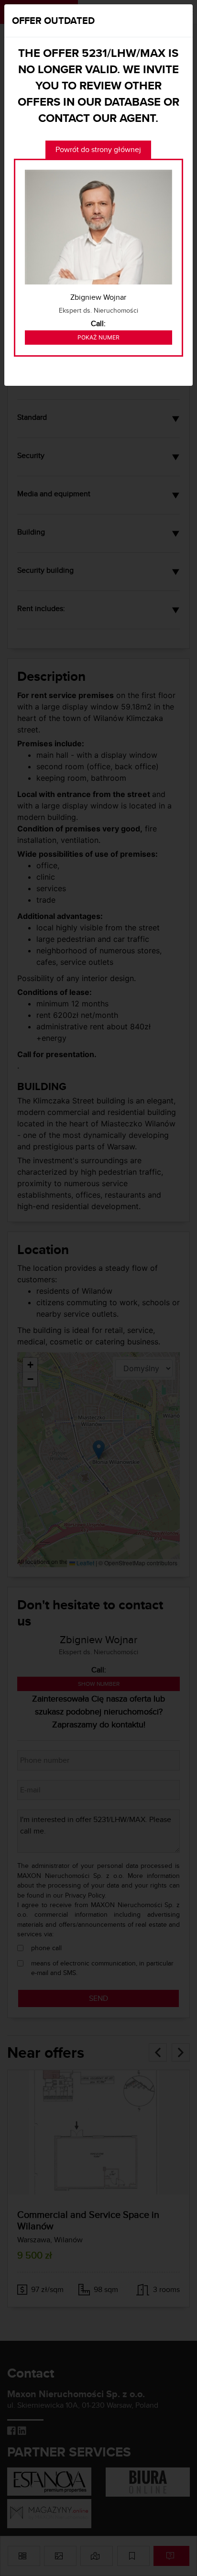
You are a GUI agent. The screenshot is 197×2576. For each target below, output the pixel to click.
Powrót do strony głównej (98, 149)
